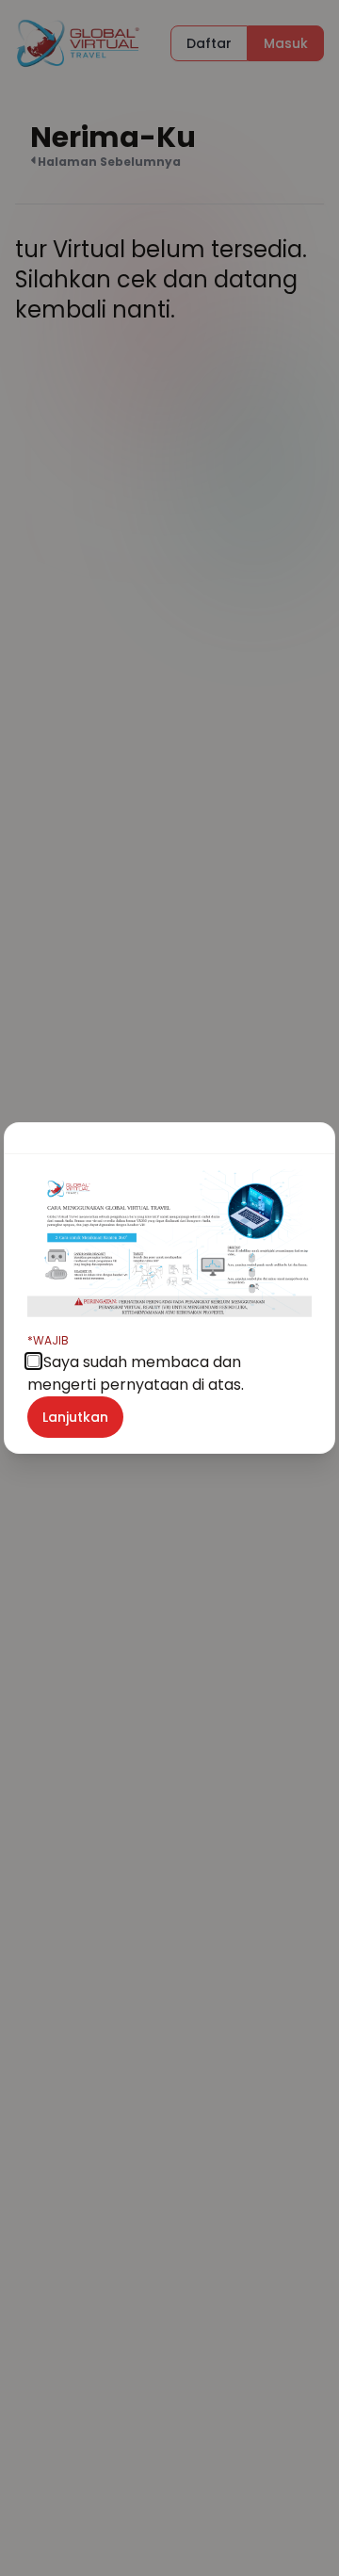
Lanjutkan (75, 1417)
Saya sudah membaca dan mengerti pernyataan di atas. (136, 1364)
